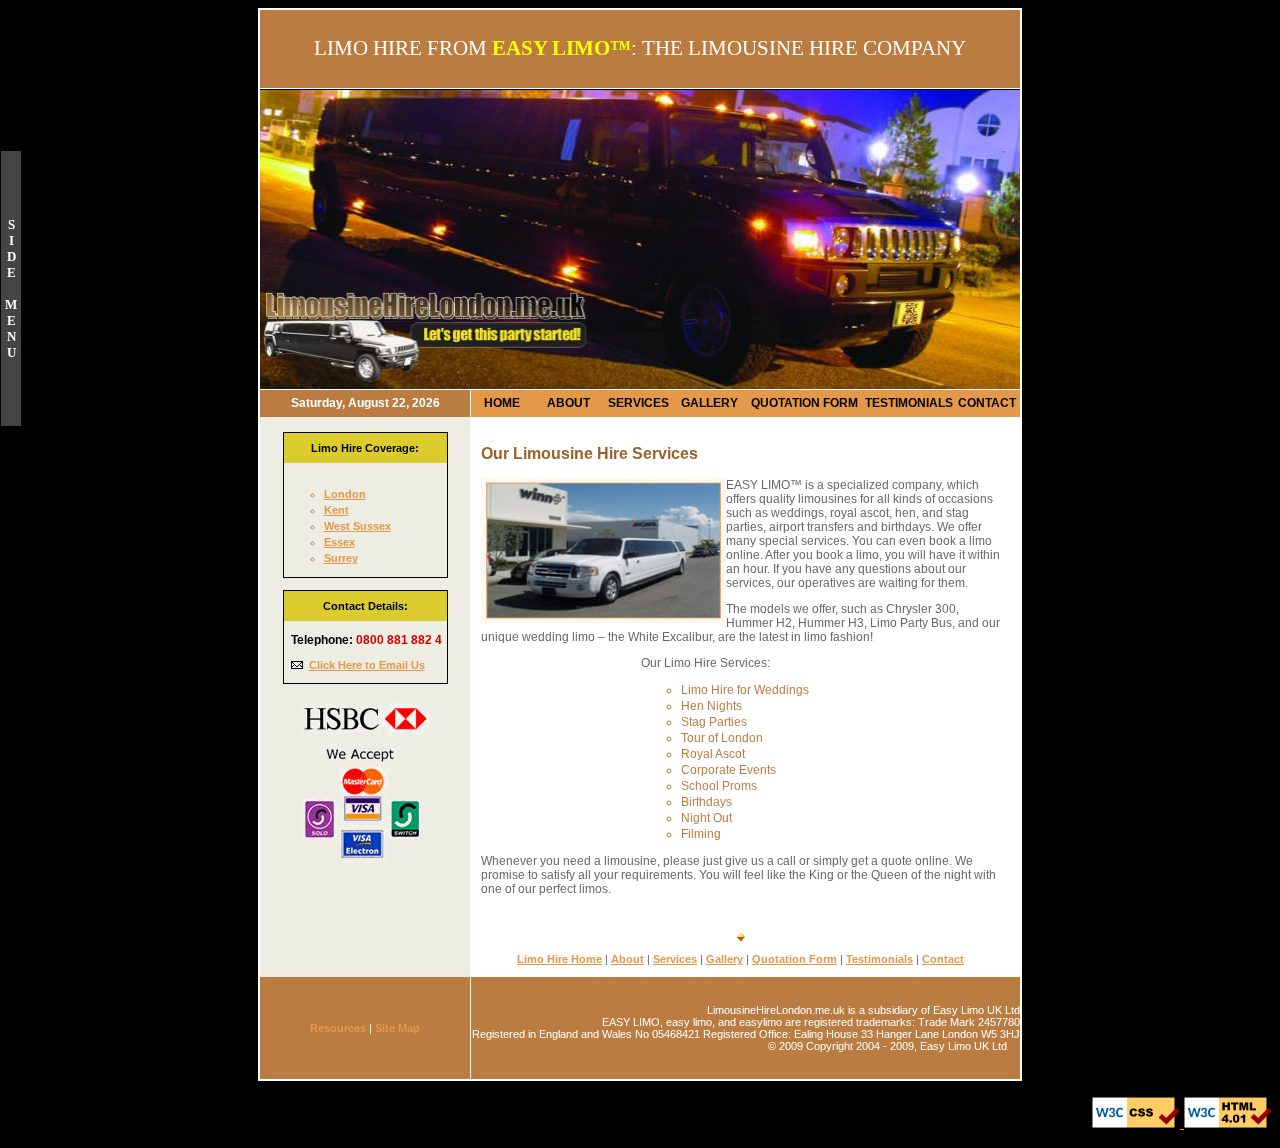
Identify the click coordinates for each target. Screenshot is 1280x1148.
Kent (336, 510)
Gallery (724, 959)
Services (675, 959)
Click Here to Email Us (367, 665)
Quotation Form (794, 959)
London (345, 494)
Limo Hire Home (559, 959)
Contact (943, 959)
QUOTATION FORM (804, 403)
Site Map (397, 1028)
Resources (338, 1028)
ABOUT (568, 403)
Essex (339, 542)
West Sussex (357, 526)
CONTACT (987, 403)
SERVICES (638, 403)
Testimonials (879, 959)
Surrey (341, 558)
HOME (502, 403)
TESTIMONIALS (909, 403)
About (627, 959)
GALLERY (709, 403)
